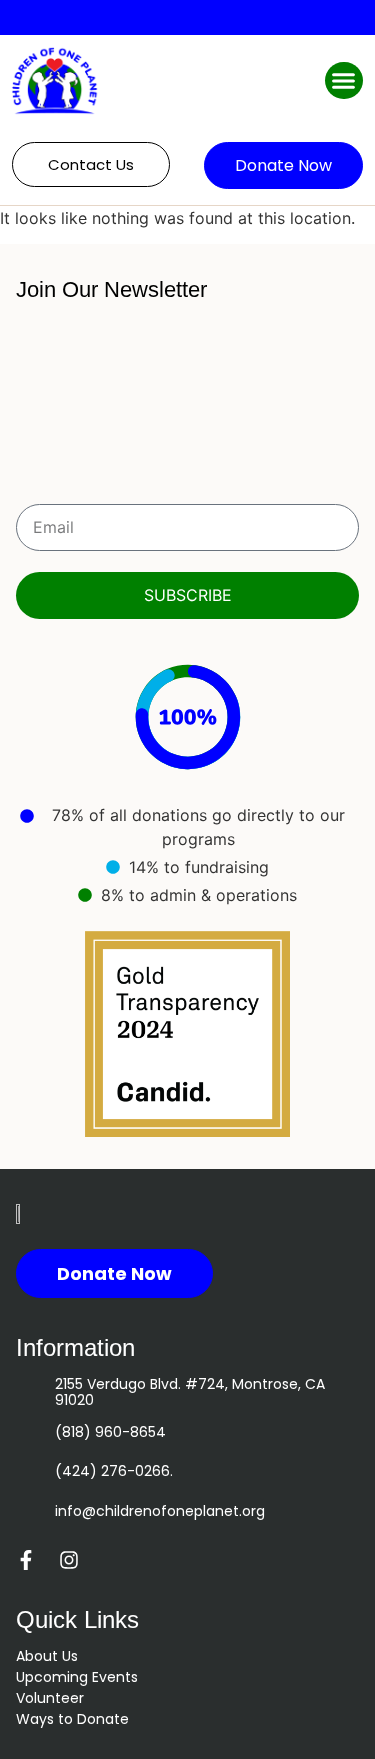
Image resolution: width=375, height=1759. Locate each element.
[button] (344, 81)
